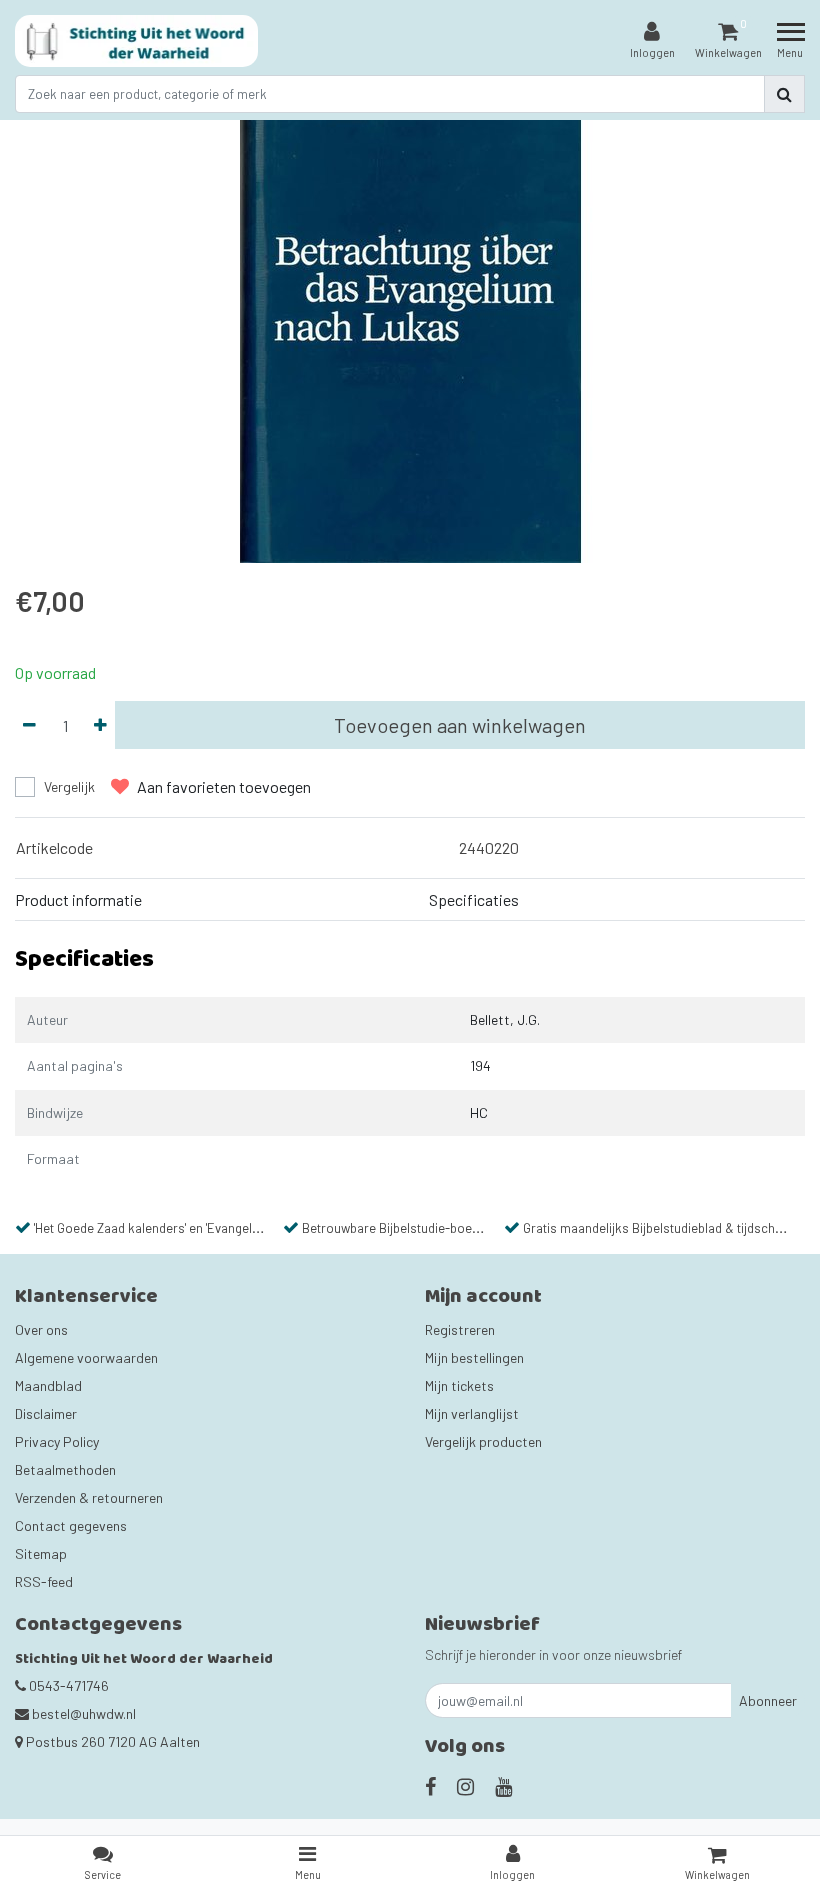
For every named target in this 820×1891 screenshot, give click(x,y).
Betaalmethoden (65, 1469)
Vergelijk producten (483, 1441)
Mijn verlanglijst (472, 1413)
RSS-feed (44, 1581)
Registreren (460, 1329)
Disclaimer (46, 1413)
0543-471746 (67, 1685)
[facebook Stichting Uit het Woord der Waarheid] (430, 1786)
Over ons (41, 1329)
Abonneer (768, 1700)
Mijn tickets (459, 1385)
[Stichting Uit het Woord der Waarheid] (136, 41)
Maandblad (48, 1385)
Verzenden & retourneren (89, 1497)
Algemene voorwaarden (86, 1357)
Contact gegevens (71, 1525)
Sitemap (41, 1553)
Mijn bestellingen (474, 1357)
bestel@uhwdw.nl (84, 1713)
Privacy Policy (57, 1441)
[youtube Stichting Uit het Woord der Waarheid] (503, 1786)
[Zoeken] (784, 94)
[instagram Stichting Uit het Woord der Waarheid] (465, 1786)
